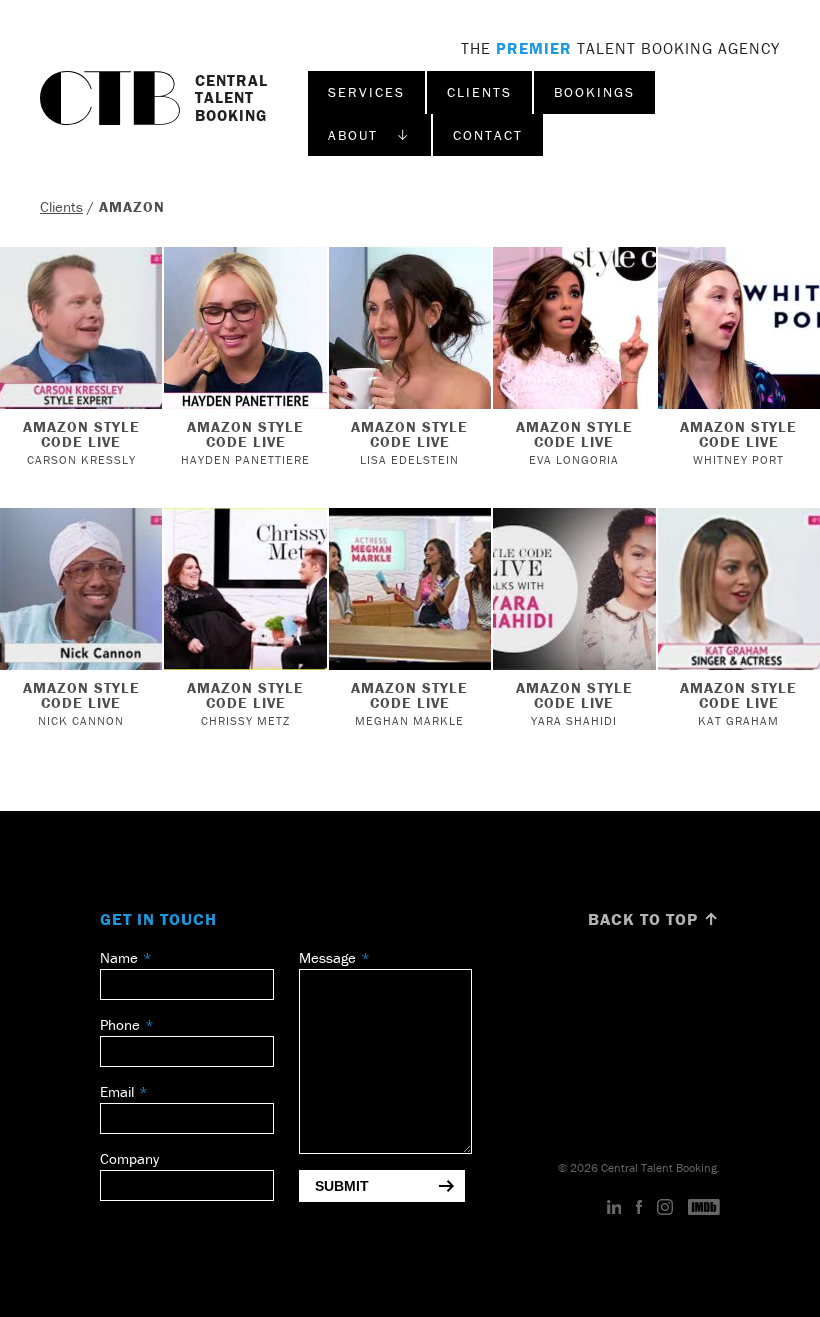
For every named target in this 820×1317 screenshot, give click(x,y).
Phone (120, 1024)
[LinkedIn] (614, 1208)
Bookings (594, 92)
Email (117, 1091)
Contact (488, 135)
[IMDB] (704, 1208)
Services (366, 92)
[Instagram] (665, 1208)
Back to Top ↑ (654, 919)
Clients (479, 92)
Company (129, 1158)
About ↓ (369, 135)
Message (327, 957)
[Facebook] (639, 1208)
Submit (342, 1186)
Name (119, 957)
